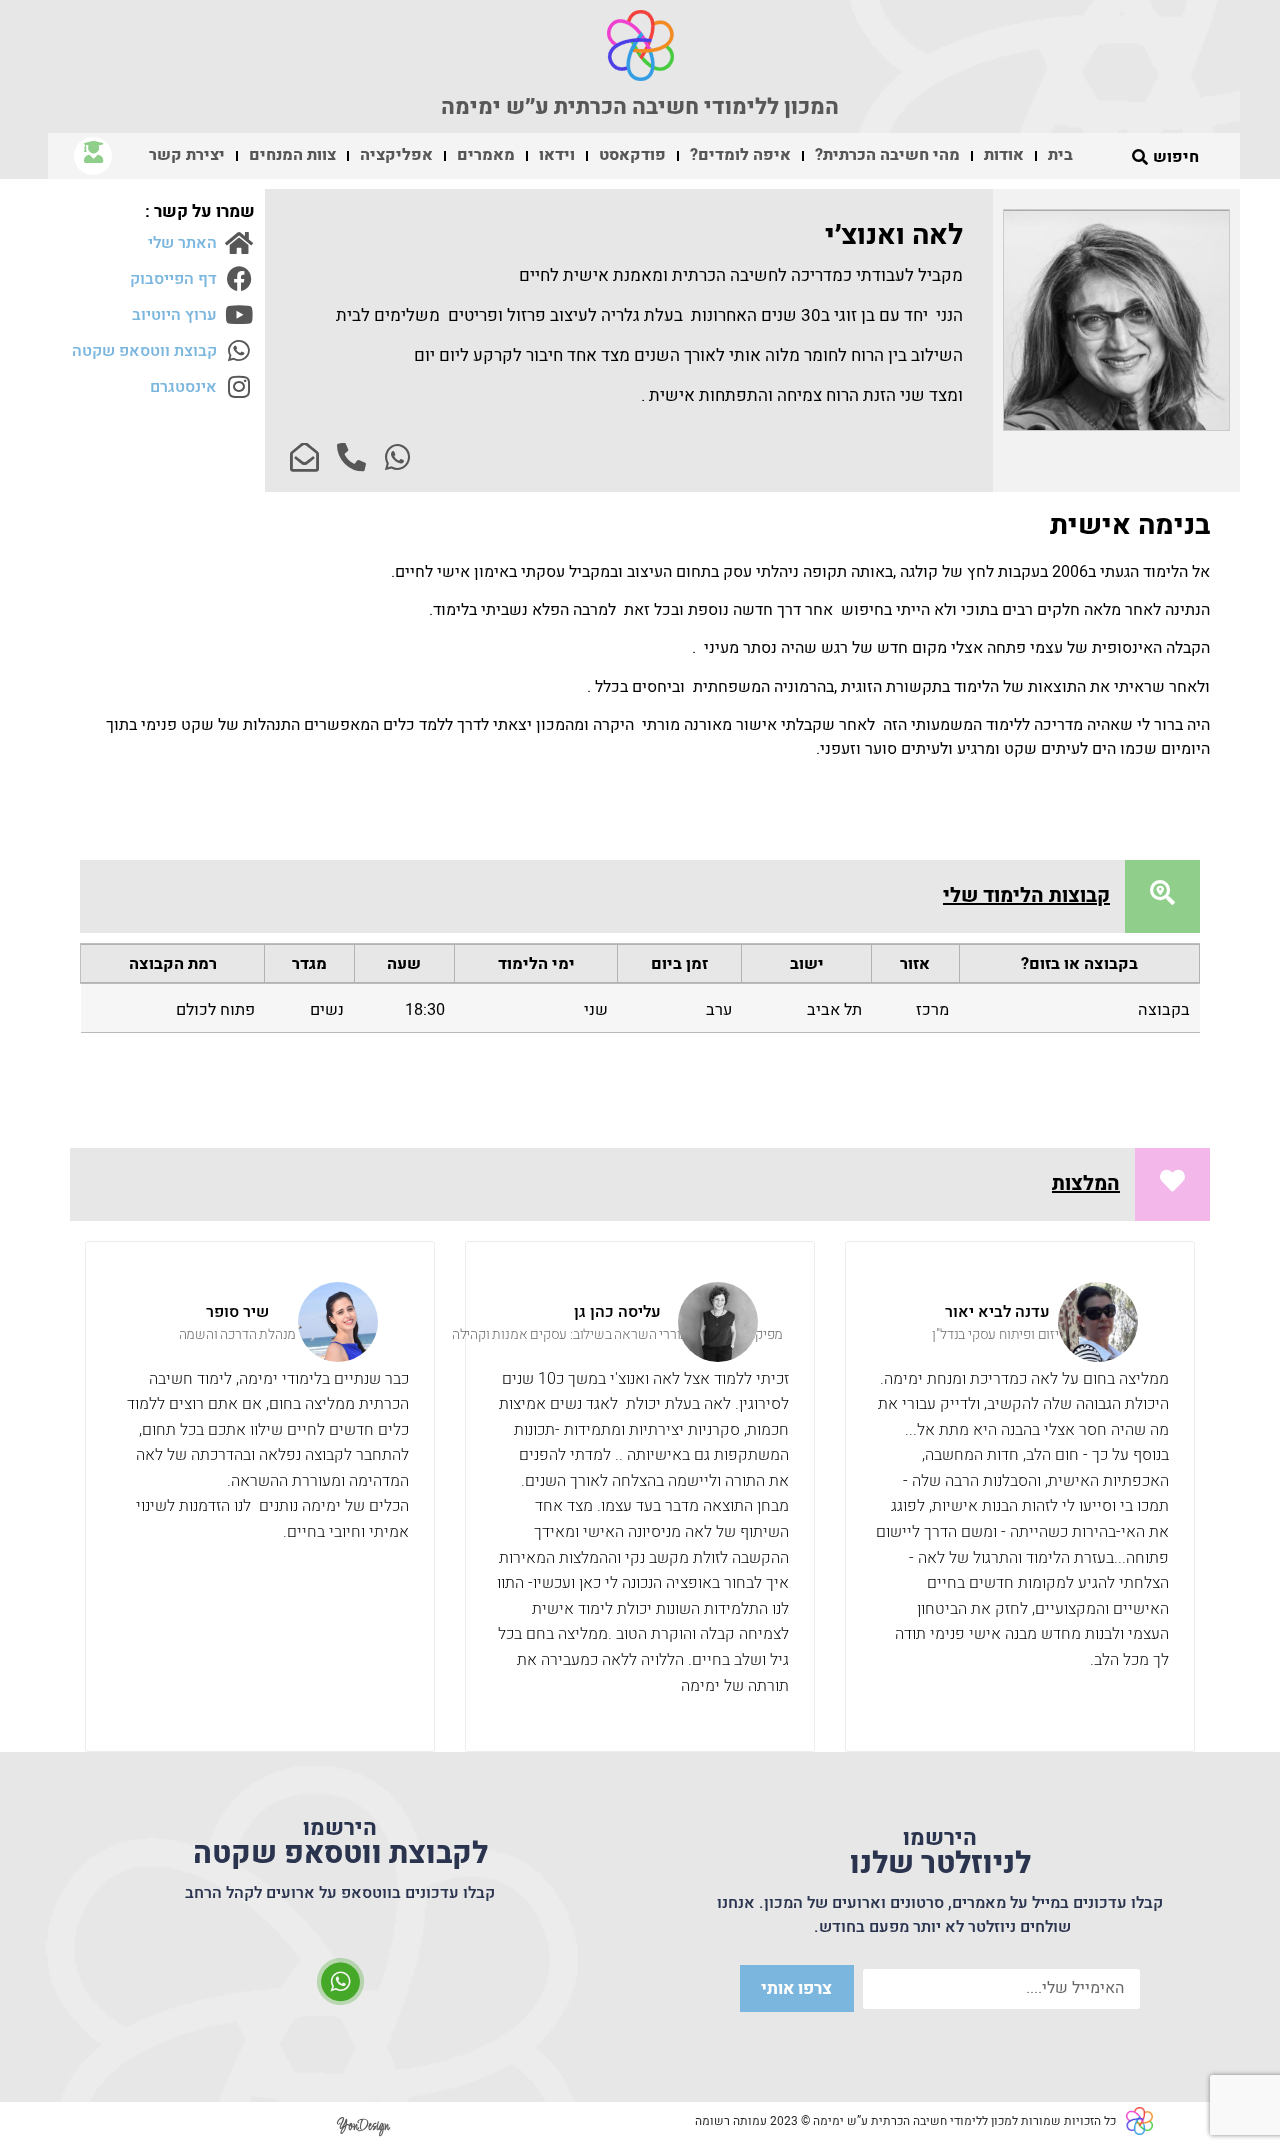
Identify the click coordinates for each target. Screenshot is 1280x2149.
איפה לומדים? (740, 155)
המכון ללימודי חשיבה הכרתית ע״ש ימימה (640, 107)
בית (1060, 155)
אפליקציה (396, 155)
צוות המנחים (292, 155)
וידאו (557, 155)
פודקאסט (632, 155)
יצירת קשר (187, 155)
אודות (1004, 155)
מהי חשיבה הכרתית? (887, 155)
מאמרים (486, 155)
